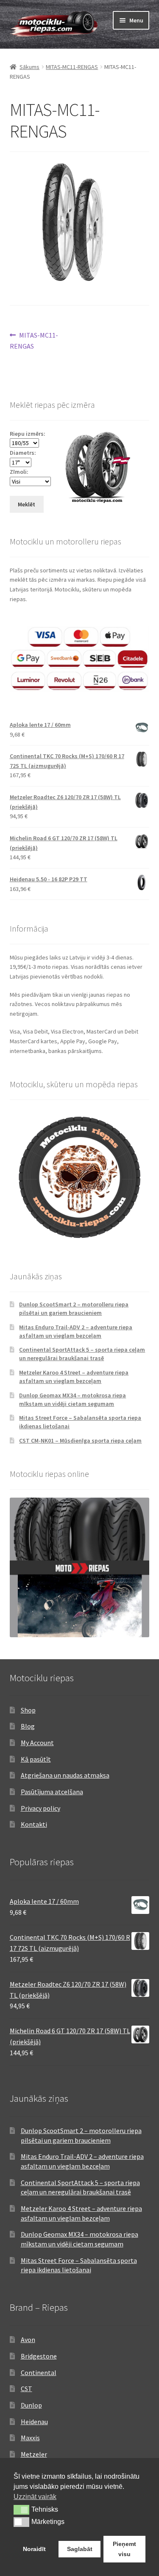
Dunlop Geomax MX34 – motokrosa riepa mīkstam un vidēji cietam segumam (73, 1399)
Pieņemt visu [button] (124, 2549)
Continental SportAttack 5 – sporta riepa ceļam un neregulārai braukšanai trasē (82, 1354)
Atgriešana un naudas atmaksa (65, 1775)
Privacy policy (40, 1808)
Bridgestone (39, 2356)
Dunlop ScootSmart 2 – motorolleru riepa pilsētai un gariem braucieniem (74, 1309)
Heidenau (34, 2422)
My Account (37, 1743)
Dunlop (31, 2405)
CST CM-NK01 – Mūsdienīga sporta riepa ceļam (80, 1441)
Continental (39, 2373)
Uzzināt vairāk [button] (35, 2497)
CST (26, 2389)
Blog (28, 1726)
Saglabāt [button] (80, 2549)
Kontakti (34, 1824)
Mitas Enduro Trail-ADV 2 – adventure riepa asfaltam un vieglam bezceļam (76, 1331)
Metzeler (34, 2454)
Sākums (29, 67)
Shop (28, 1710)
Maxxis (30, 2438)
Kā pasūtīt (36, 1759)
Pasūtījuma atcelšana (52, 1792)
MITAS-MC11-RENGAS (72, 67)
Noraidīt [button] (34, 2549)
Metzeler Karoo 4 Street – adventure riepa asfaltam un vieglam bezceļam (74, 1377)
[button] (21, 2510)
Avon (28, 2340)
